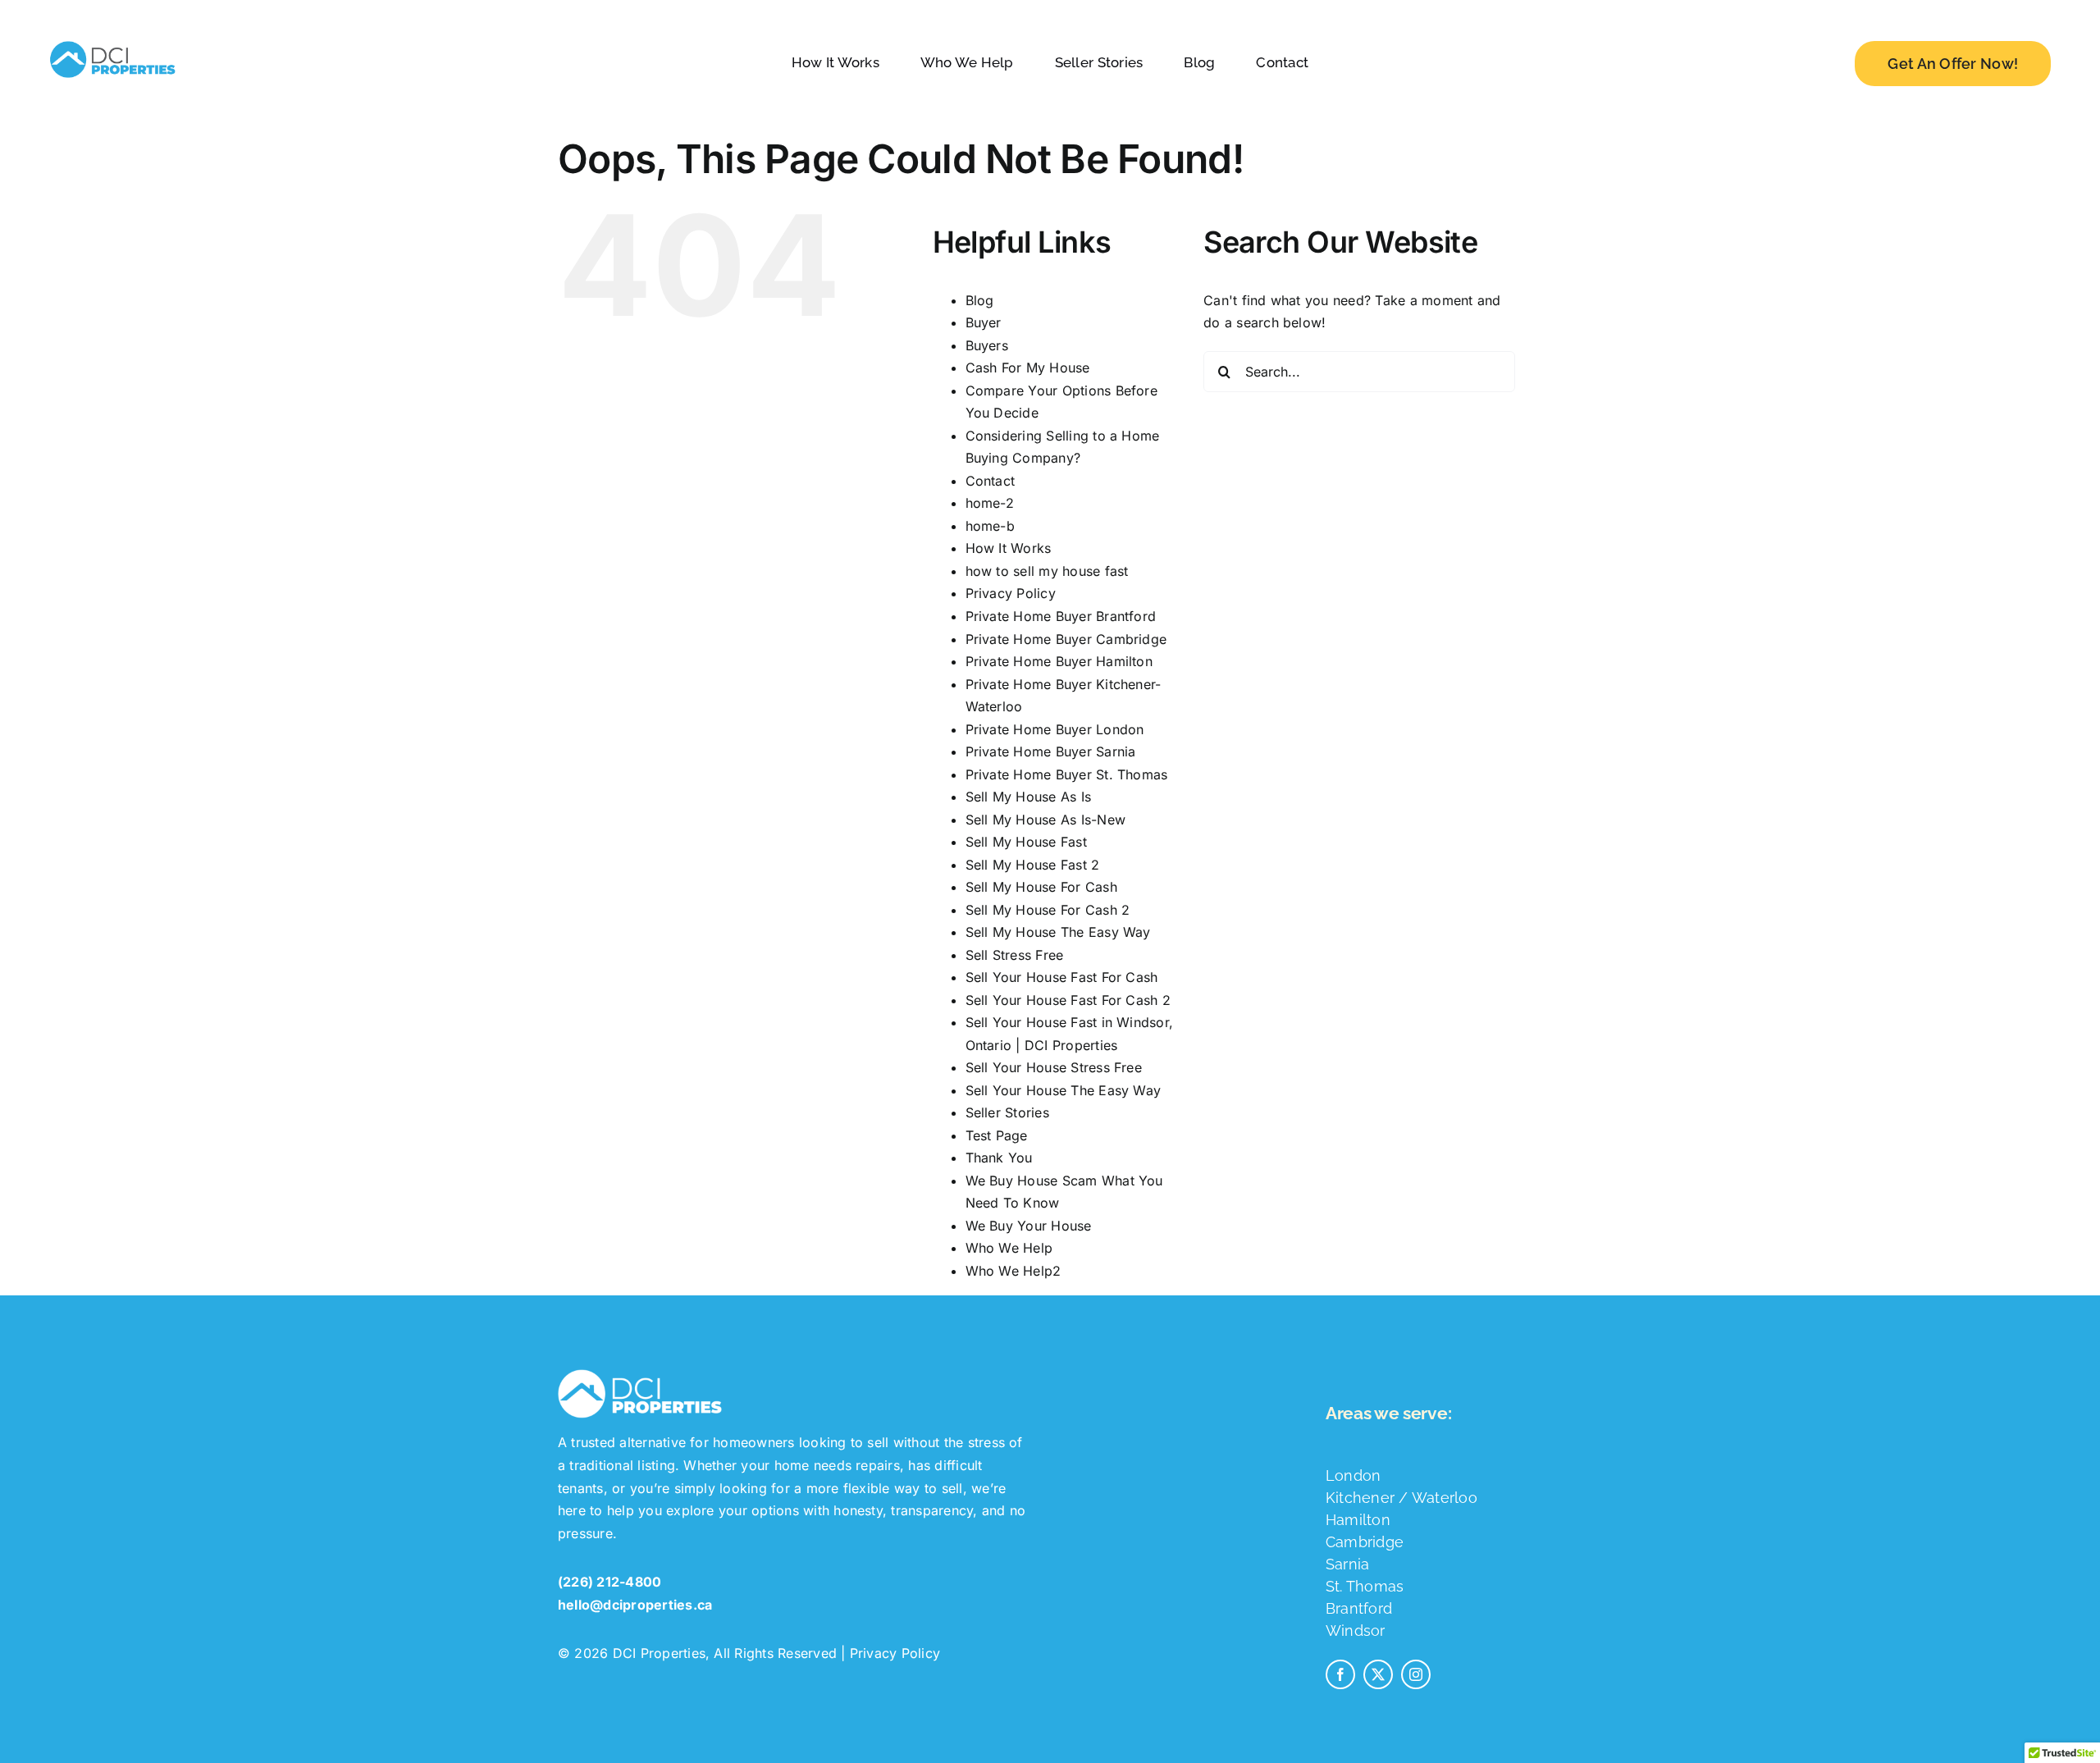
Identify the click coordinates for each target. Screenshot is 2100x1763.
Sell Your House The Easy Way (1064, 1090)
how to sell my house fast (1047, 571)
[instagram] (1416, 1674)
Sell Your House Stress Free (1054, 1067)
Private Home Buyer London (1055, 729)
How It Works (1009, 548)
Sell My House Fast (1026, 842)
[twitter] (1378, 1674)
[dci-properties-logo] (112, 41)
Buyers (987, 345)
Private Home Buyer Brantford (1061, 616)
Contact (991, 481)
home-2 (990, 503)
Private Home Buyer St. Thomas (1067, 774)
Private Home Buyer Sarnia (1051, 751)
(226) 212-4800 (609, 1582)
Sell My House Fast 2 (1033, 865)
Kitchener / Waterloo (1402, 1498)
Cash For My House (1028, 368)
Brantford (1359, 1608)
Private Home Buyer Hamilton (1059, 661)
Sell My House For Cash (1041, 887)
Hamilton (1358, 1520)
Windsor (1356, 1631)
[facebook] (1340, 1674)
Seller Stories (1007, 1112)
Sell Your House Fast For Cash (1062, 977)
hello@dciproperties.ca (635, 1605)
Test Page (997, 1135)
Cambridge (1365, 1542)
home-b (990, 526)
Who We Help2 (1013, 1271)
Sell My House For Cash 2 (1048, 910)
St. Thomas (1365, 1586)
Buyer (984, 322)
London (1353, 1475)
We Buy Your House (1029, 1226)
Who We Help (1009, 1248)
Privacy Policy (1011, 593)
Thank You (999, 1158)
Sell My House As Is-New (1046, 820)
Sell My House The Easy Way (1058, 932)
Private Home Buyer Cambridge (1066, 639)
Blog (980, 300)
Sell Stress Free (1015, 955)
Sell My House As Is (1029, 797)
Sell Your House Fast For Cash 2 (1068, 1000)
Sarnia (1347, 1564)
